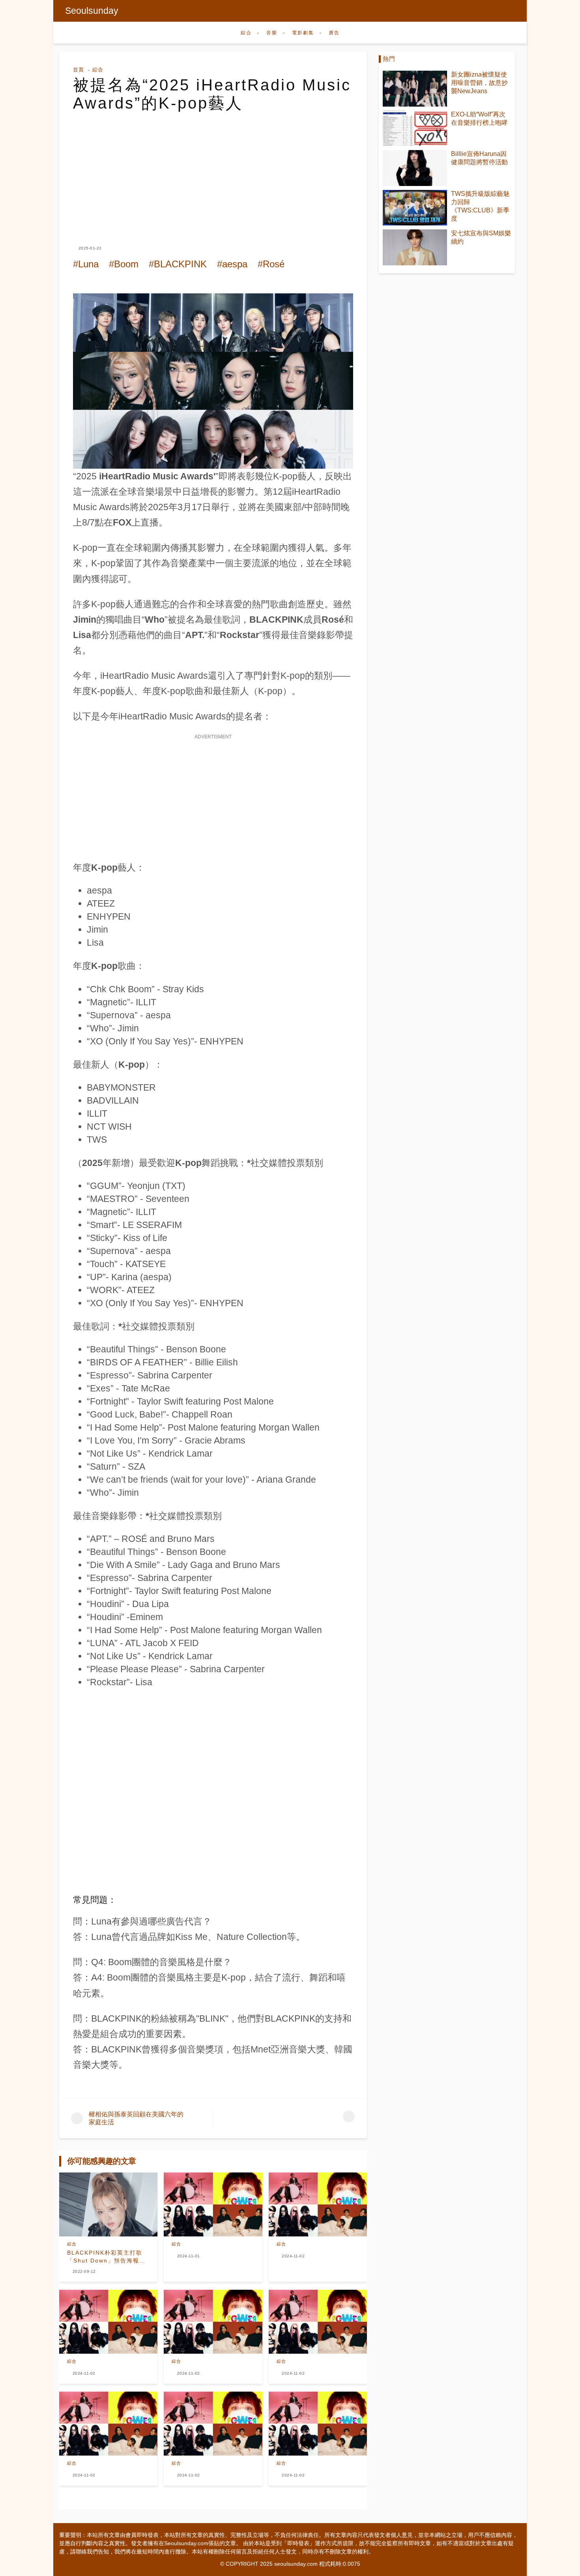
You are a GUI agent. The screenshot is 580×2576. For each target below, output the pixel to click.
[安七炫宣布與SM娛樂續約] (415, 247)
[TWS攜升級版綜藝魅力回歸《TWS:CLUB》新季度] (415, 208)
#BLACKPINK (178, 264)
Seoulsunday (92, 11)
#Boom (124, 264)
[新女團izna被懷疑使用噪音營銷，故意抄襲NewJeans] (415, 89)
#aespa (232, 264)
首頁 (79, 70)
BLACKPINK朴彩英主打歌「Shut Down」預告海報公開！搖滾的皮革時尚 (106, 2257)
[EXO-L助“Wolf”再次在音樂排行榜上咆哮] (415, 129)
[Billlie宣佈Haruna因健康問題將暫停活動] (415, 168)
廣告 (334, 33)
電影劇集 (303, 33)
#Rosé (271, 264)
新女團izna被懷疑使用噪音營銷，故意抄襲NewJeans (479, 83)
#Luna (86, 264)
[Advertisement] (213, 171)
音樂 (272, 33)
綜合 (246, 33)
